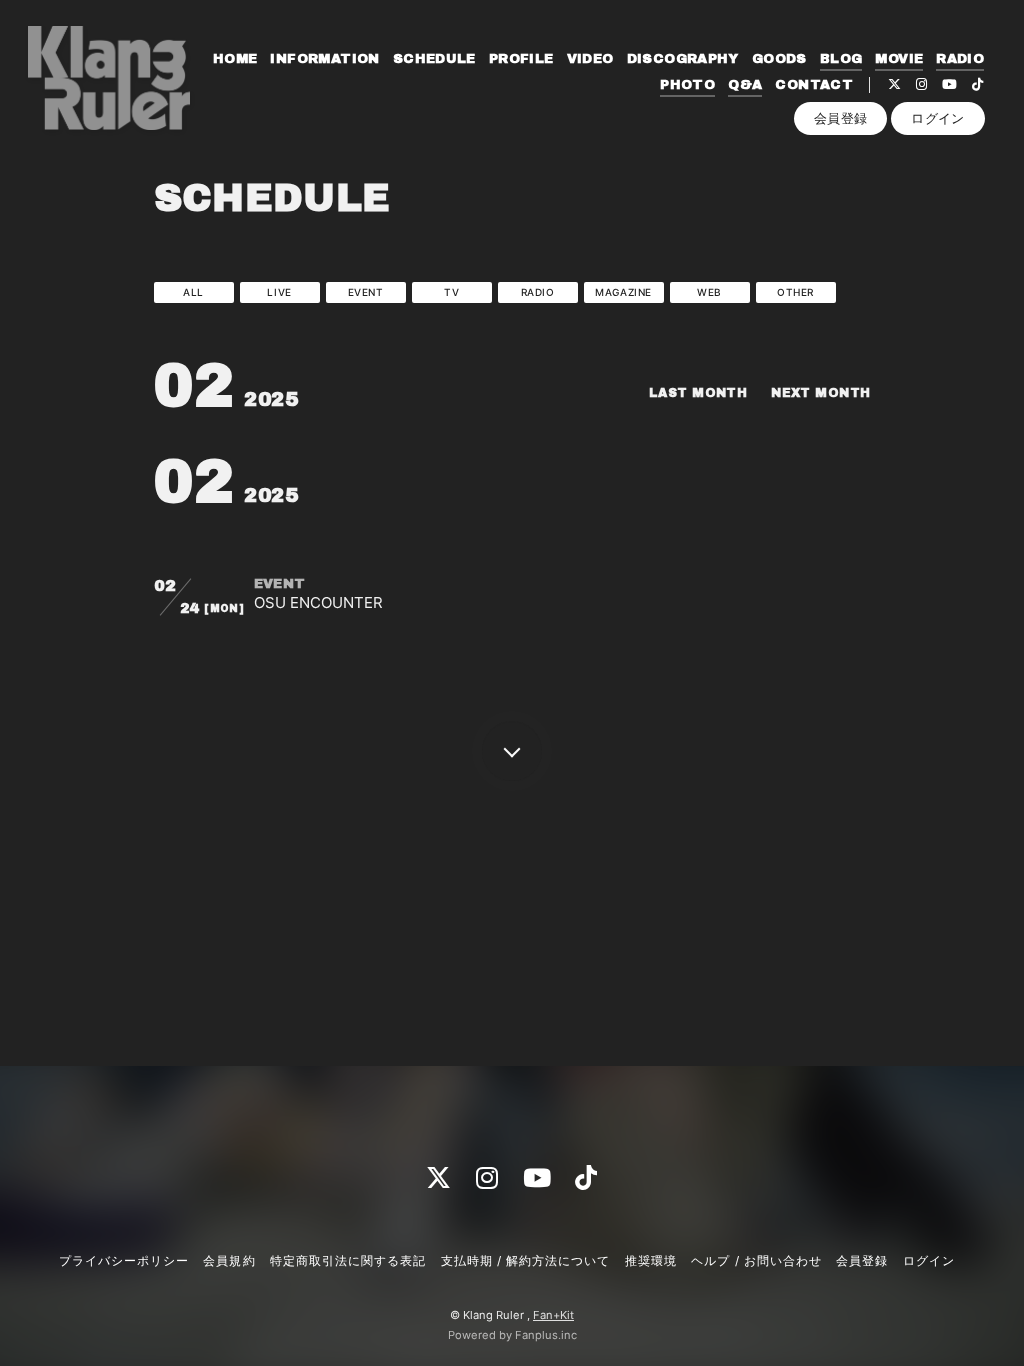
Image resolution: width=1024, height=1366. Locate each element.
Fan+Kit (553, 1315)
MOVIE (899, 59)
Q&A (745, 85)
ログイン (938, 118)
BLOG (841, 59)
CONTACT (814, 85)
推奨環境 (651, 1260)
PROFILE (521, 59)
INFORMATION (324, 59)
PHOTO (687, 85)
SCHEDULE (434, 59)
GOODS (779, 59)
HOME (235, 59)
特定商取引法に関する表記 (348, 1260)
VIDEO (590, 59)
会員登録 (841, 118)
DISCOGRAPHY (683, 59)
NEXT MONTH (820, 393)
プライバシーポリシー (124, 1260)
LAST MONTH (698, 393)
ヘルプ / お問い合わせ (756, 1260)
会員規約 (229, 1260)
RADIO (960, 59)
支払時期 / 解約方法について (526, 1260)
